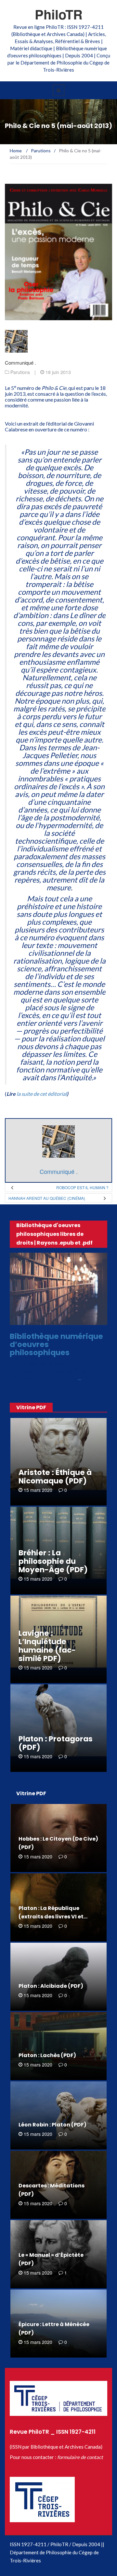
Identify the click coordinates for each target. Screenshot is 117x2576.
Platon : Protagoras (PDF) (56, 1743)
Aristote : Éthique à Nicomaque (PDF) (55, 1477)
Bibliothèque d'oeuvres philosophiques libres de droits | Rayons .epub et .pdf (54, 1234)
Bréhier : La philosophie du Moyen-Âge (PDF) (53, 1561)
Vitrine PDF (31, 1407)
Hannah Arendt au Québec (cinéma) (47, 1198)
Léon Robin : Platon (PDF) (52, 2125)
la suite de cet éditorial (42, 1094)
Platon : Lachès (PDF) (47, 2055)
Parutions (20, 372)
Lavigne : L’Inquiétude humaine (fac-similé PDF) (47, 1646)
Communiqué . (20, 363)
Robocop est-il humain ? (82, 1187)
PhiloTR (59, 14)
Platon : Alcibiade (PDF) (51, 1986)
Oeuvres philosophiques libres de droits (58, 1319)
